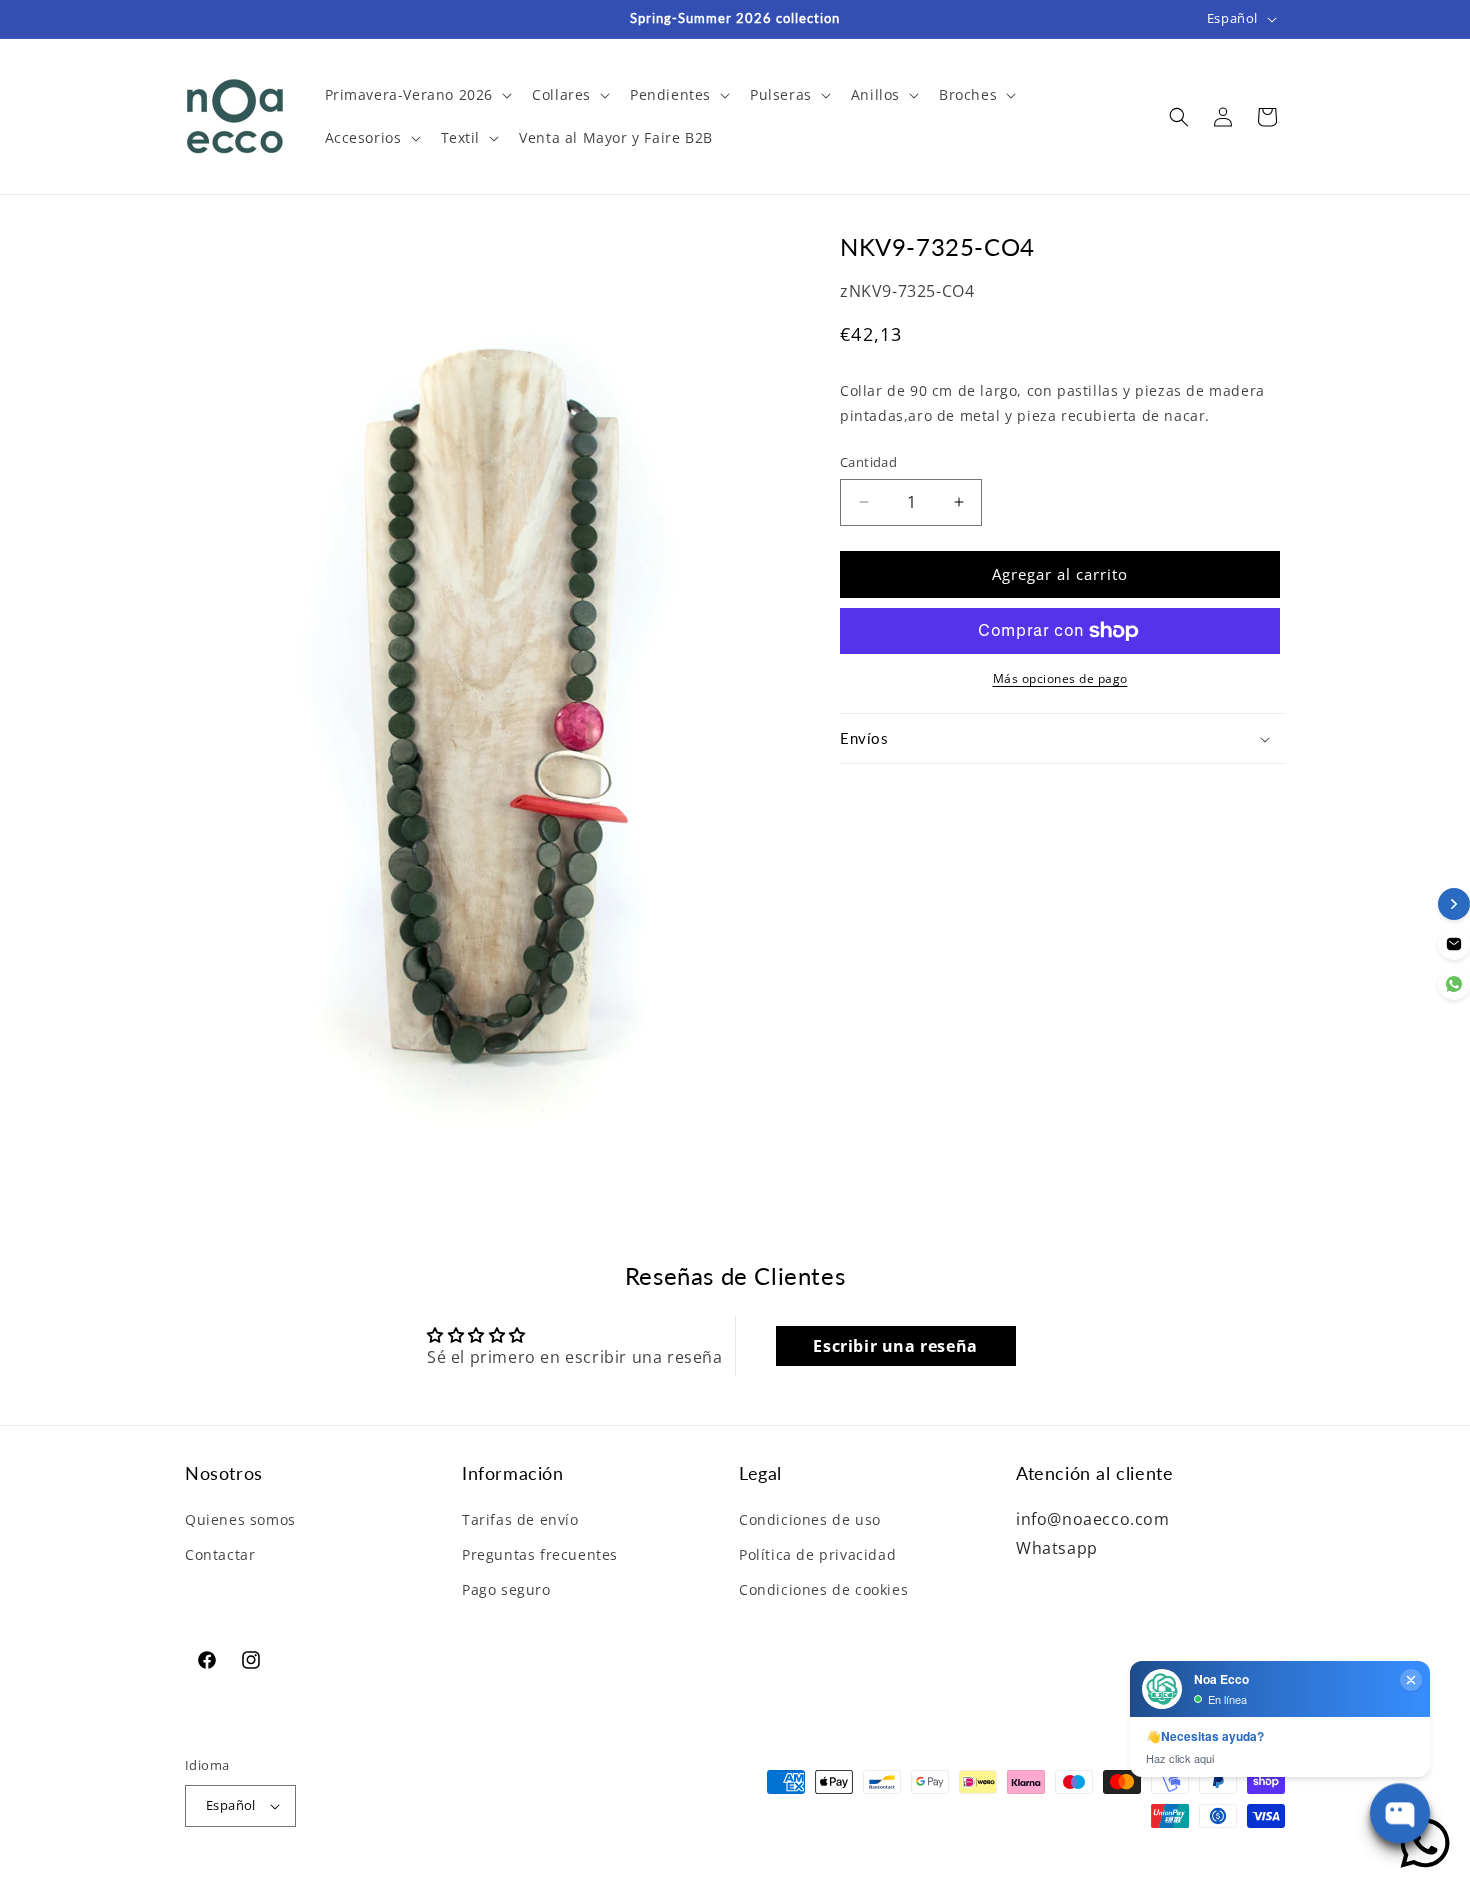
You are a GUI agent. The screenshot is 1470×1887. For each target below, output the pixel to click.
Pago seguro (506, 1589)
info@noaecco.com (1093, 1519)
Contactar (220, 1554)
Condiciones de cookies (823, 1589)
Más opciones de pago (1060, 678)
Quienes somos (240, 1519)
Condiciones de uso (810, 1519)
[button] (417, 95)
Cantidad (868, 462)
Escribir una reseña (895, 1346)
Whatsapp (1057, 1548)
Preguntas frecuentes (540, 1554)
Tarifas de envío (520, 1519)
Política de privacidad (817, 1554)
